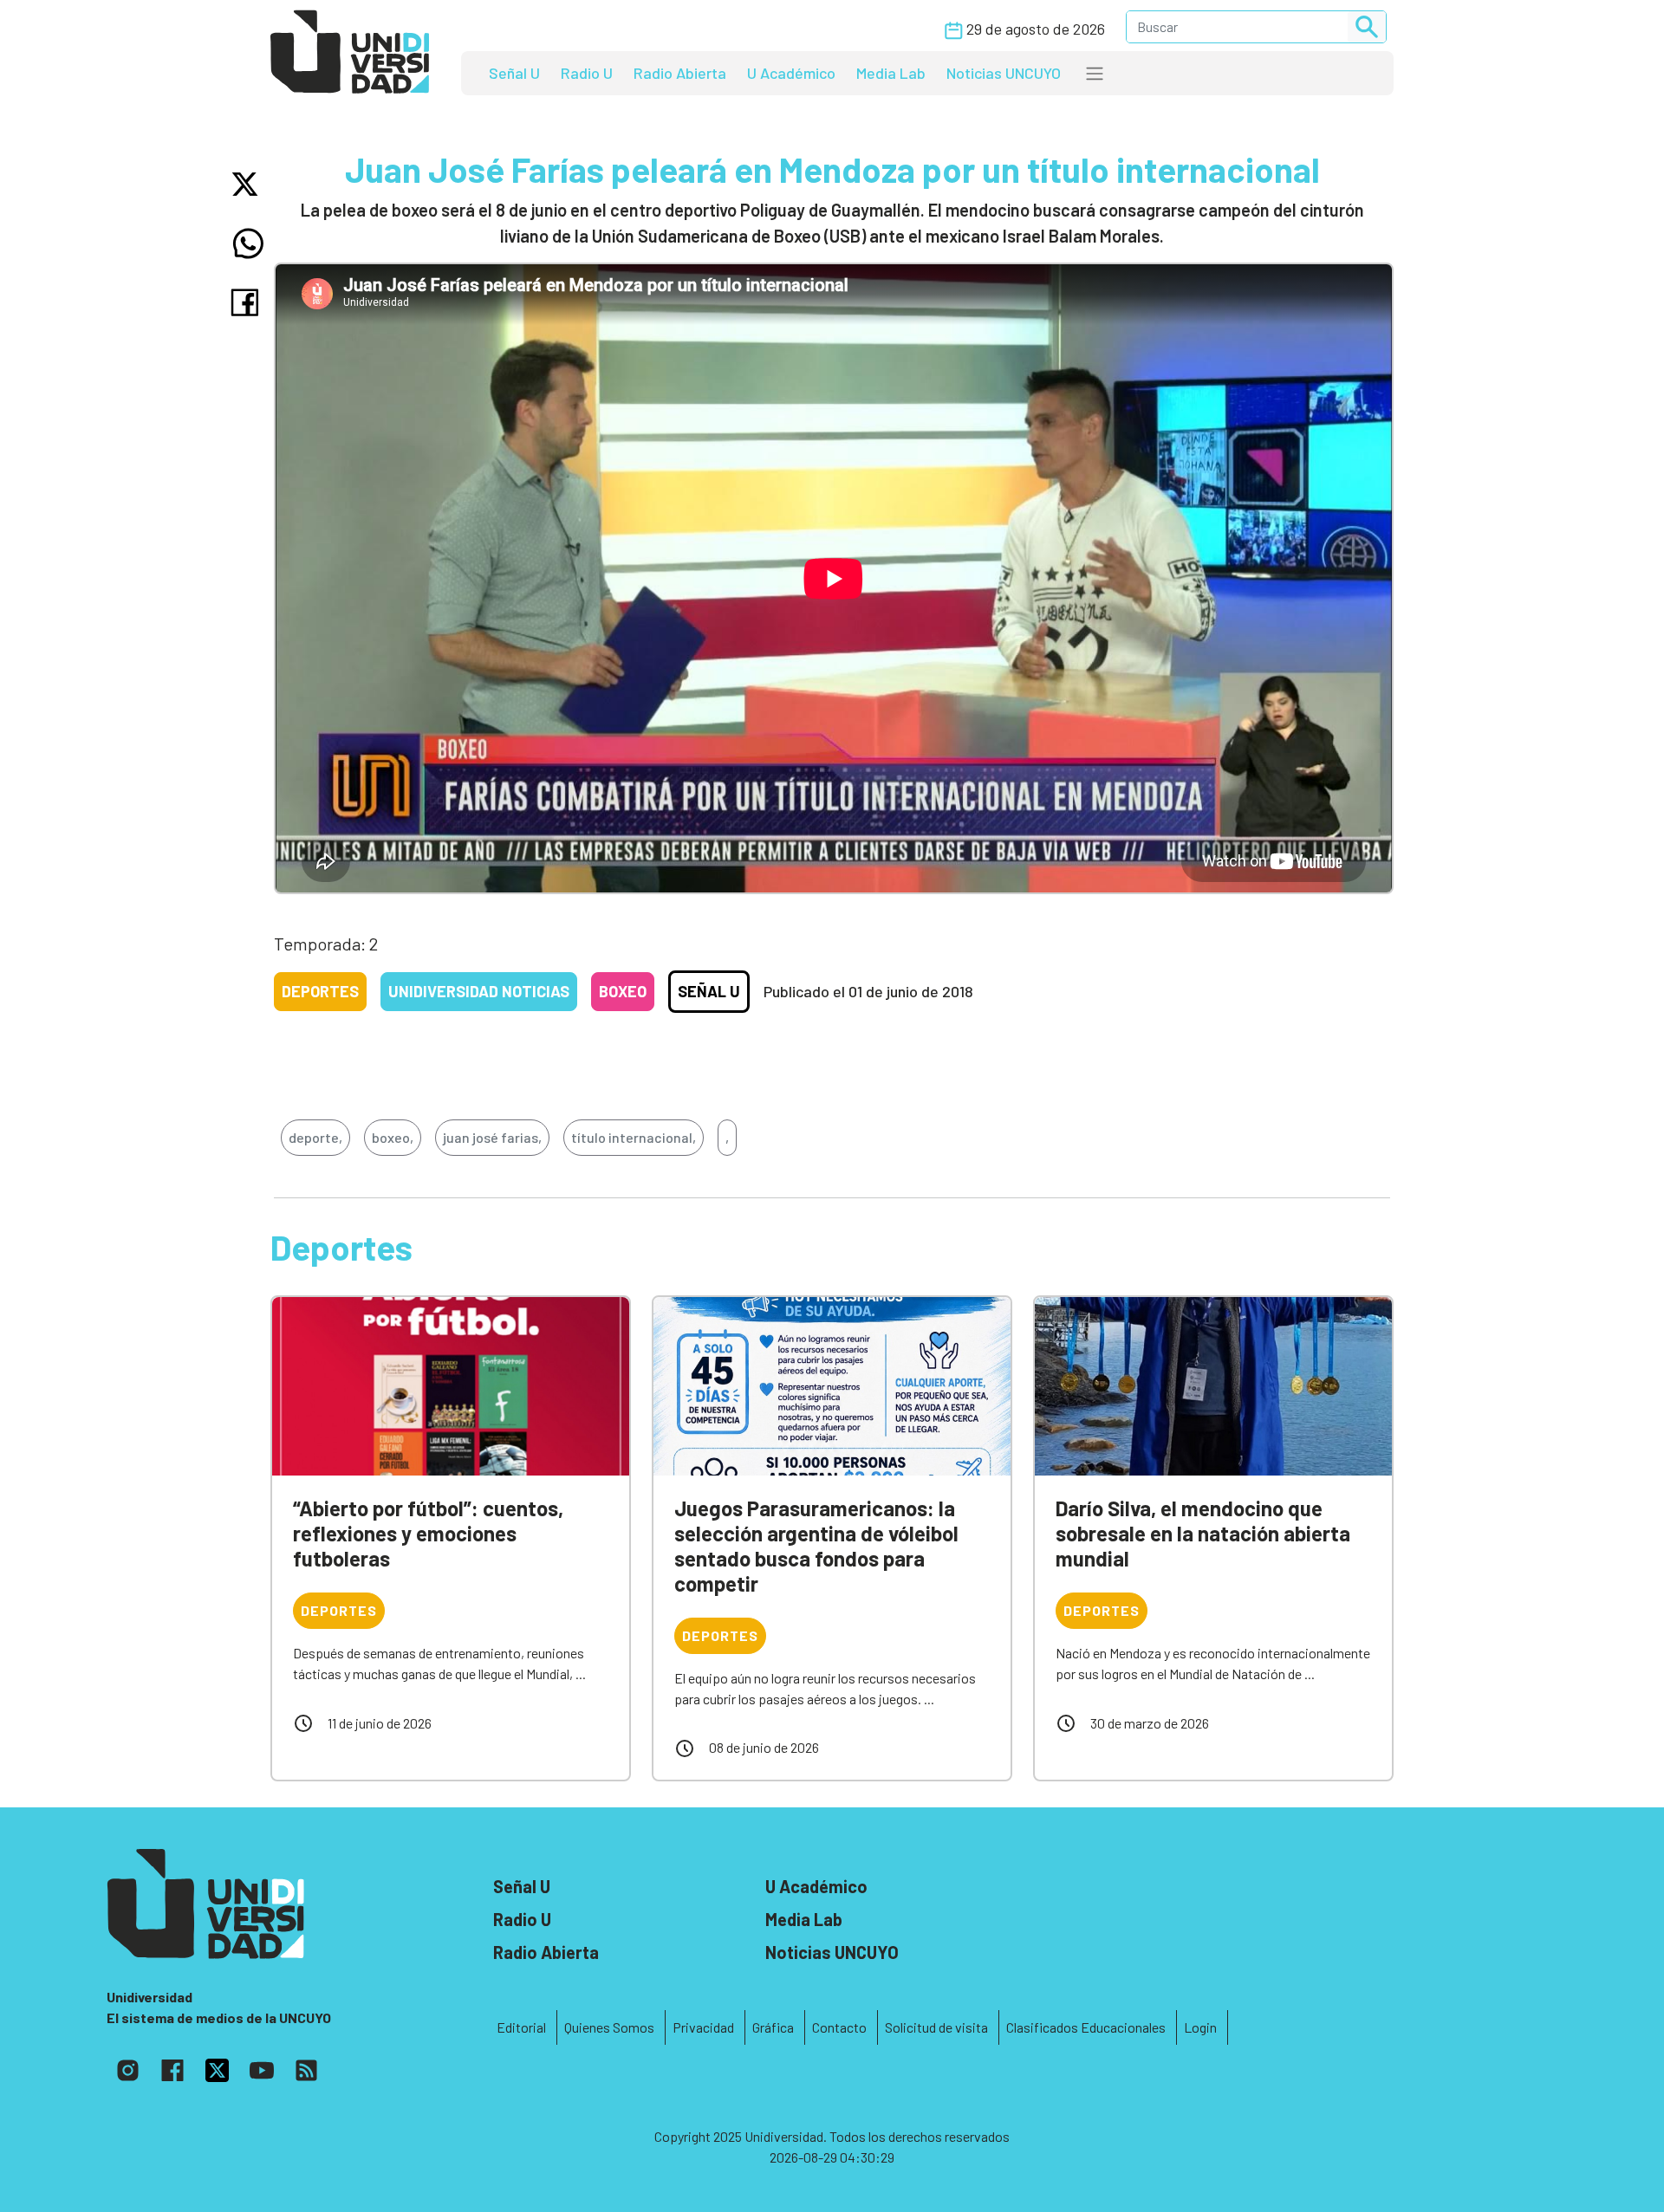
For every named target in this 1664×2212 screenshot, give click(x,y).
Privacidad (703, 2027)
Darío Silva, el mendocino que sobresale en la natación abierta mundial (1203, 1533)
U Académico (791, 73)
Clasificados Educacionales (1086, 2027)
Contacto (839, 2027)
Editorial (521, 2027)
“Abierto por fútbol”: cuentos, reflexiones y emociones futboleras (428, 1533)
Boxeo (623, 991)
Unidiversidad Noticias (479, 991)
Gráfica (773, 2027)
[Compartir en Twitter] (248, 184)
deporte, (315, 1137)
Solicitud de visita (936, 2027)
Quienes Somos (609, 2027)
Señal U (514, 73)
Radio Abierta (680, 73)
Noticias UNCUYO (1004, 73)
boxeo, (393, 1137)
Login (1200, 2027)
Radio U (587, 73)
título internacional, (634, 1137)
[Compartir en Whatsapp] (248, 243)
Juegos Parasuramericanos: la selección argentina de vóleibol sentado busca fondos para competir (816, 1545)
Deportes (320, 991)
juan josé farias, (492, 1137)
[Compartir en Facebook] (248, 302)
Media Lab (891, 73)
